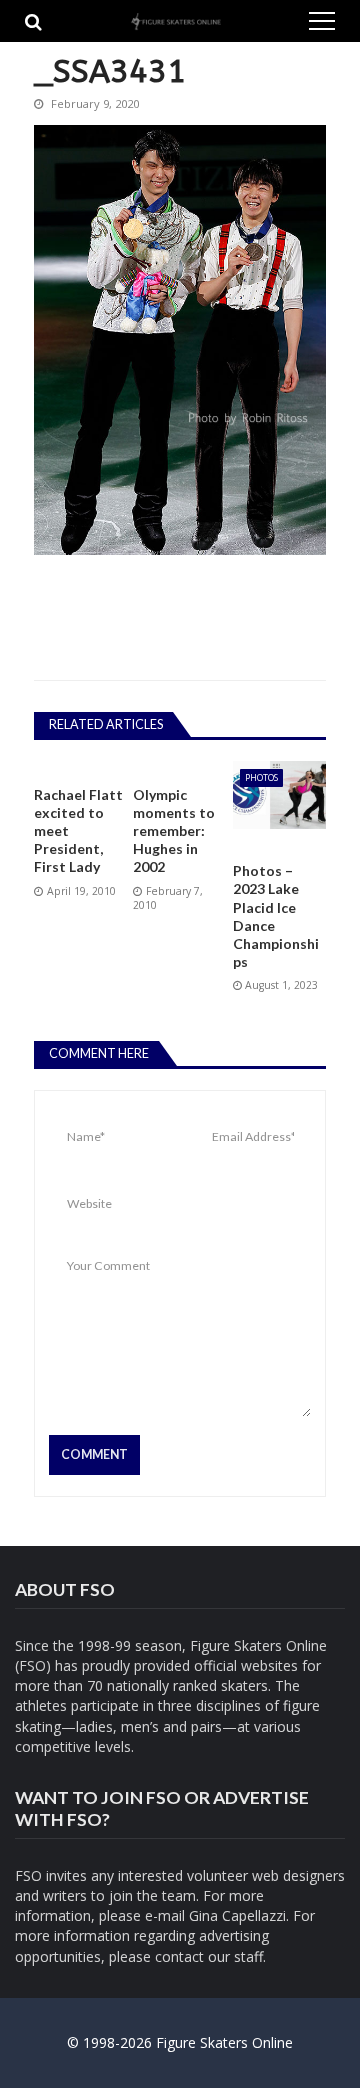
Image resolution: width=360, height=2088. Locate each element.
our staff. (237, 1956)
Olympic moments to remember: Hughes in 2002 (174, 831)
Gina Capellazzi (237, 1915)
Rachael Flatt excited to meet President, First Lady (78, 831)
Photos (261, 777)
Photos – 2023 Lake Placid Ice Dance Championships (276, 916)
